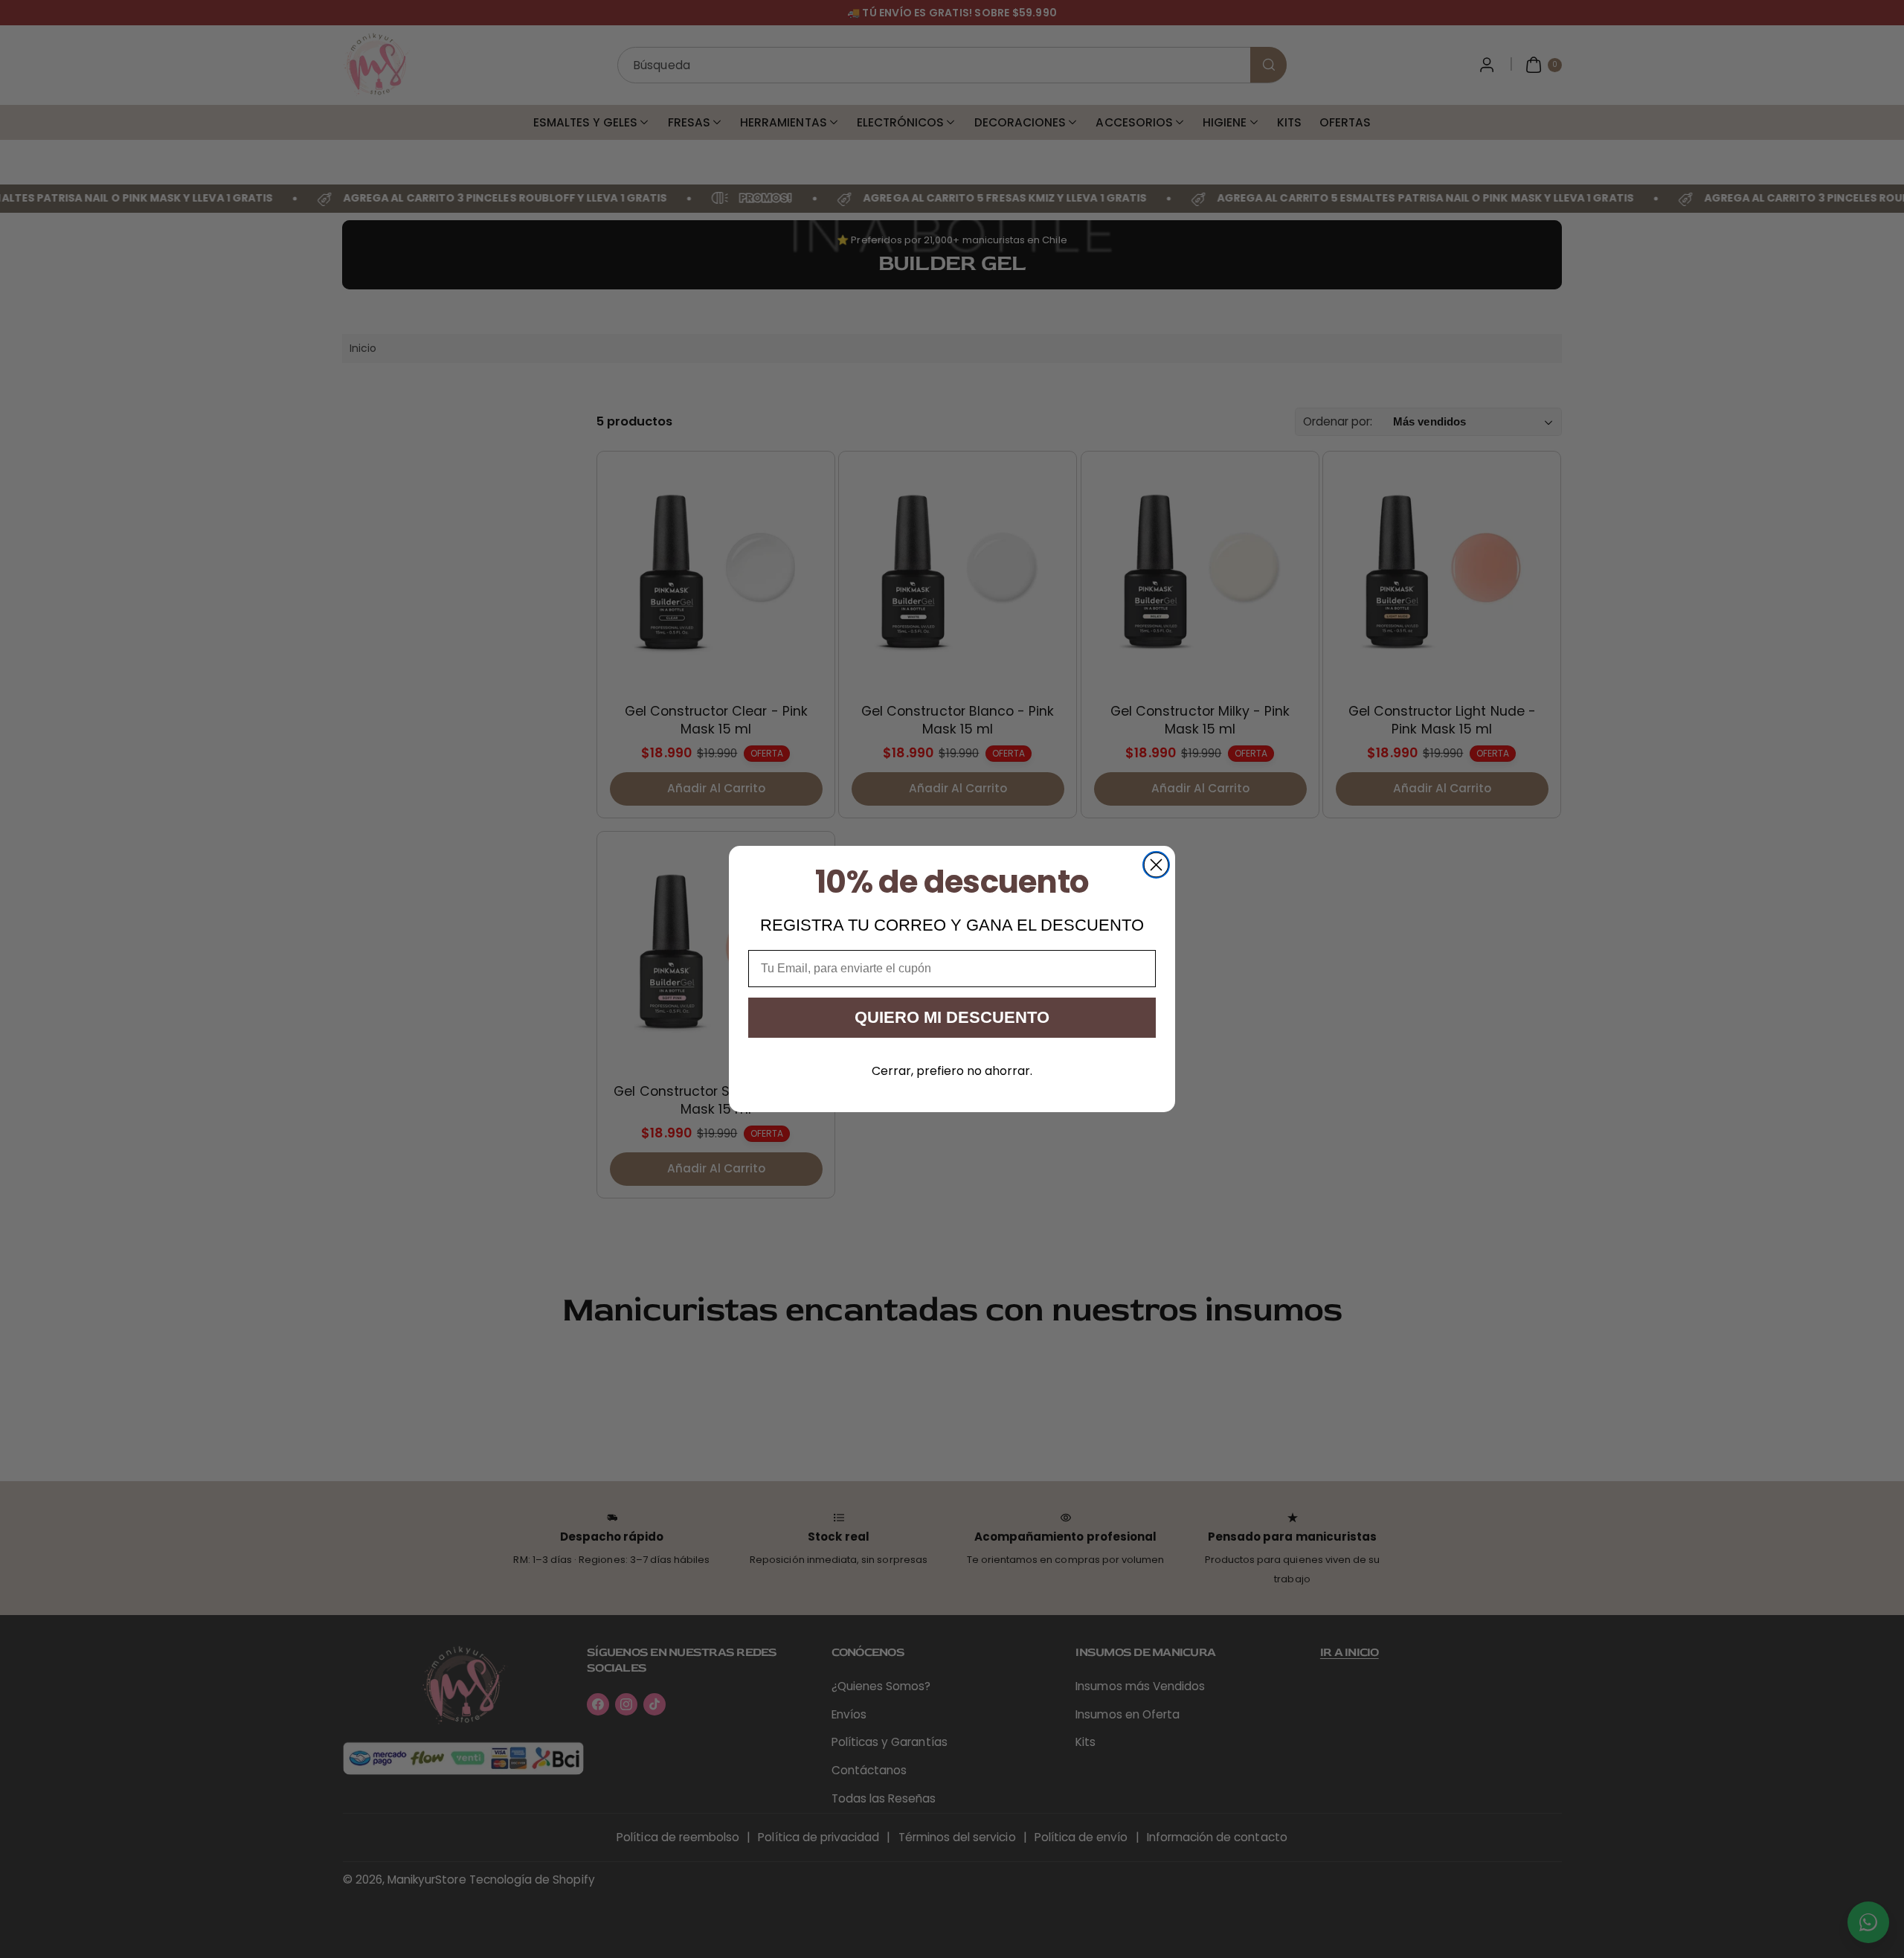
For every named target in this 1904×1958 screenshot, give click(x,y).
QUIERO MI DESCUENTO (952, 1017)
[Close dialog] (1156, 865)
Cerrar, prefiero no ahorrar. (952, 1071)
